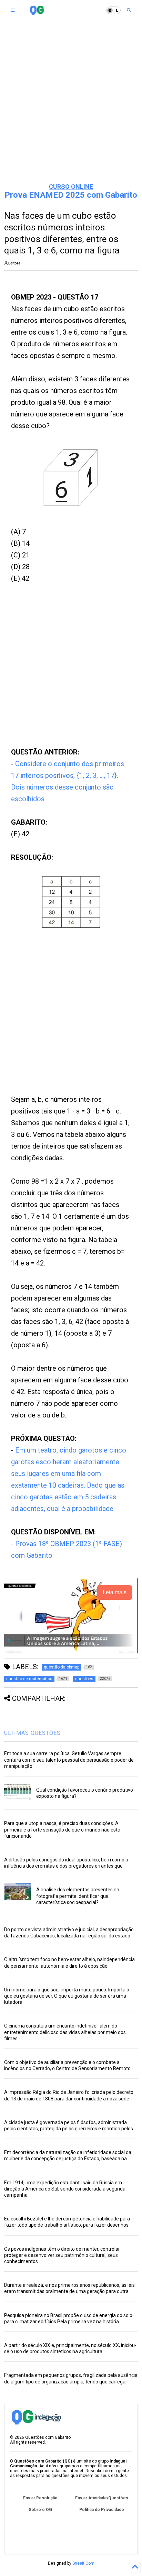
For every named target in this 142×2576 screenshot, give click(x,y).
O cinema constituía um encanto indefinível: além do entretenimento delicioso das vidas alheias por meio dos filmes (65, 2032)
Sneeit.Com (83, 2563)
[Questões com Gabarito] (37, 12)
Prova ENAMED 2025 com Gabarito (71, 195)
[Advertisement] (71, 102)
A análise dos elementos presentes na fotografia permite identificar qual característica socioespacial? (78, 1896)
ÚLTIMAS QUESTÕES (32, 1733)
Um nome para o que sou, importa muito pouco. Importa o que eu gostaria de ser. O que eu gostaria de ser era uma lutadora (67, 1996)
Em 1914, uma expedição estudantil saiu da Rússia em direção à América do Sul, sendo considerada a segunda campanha (65, 2189)
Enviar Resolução (40, 2498)
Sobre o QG (40, 2510)
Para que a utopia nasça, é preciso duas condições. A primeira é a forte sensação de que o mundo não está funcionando (62, 1829)
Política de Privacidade (102, 2510)
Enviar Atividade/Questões (102, 2498)
